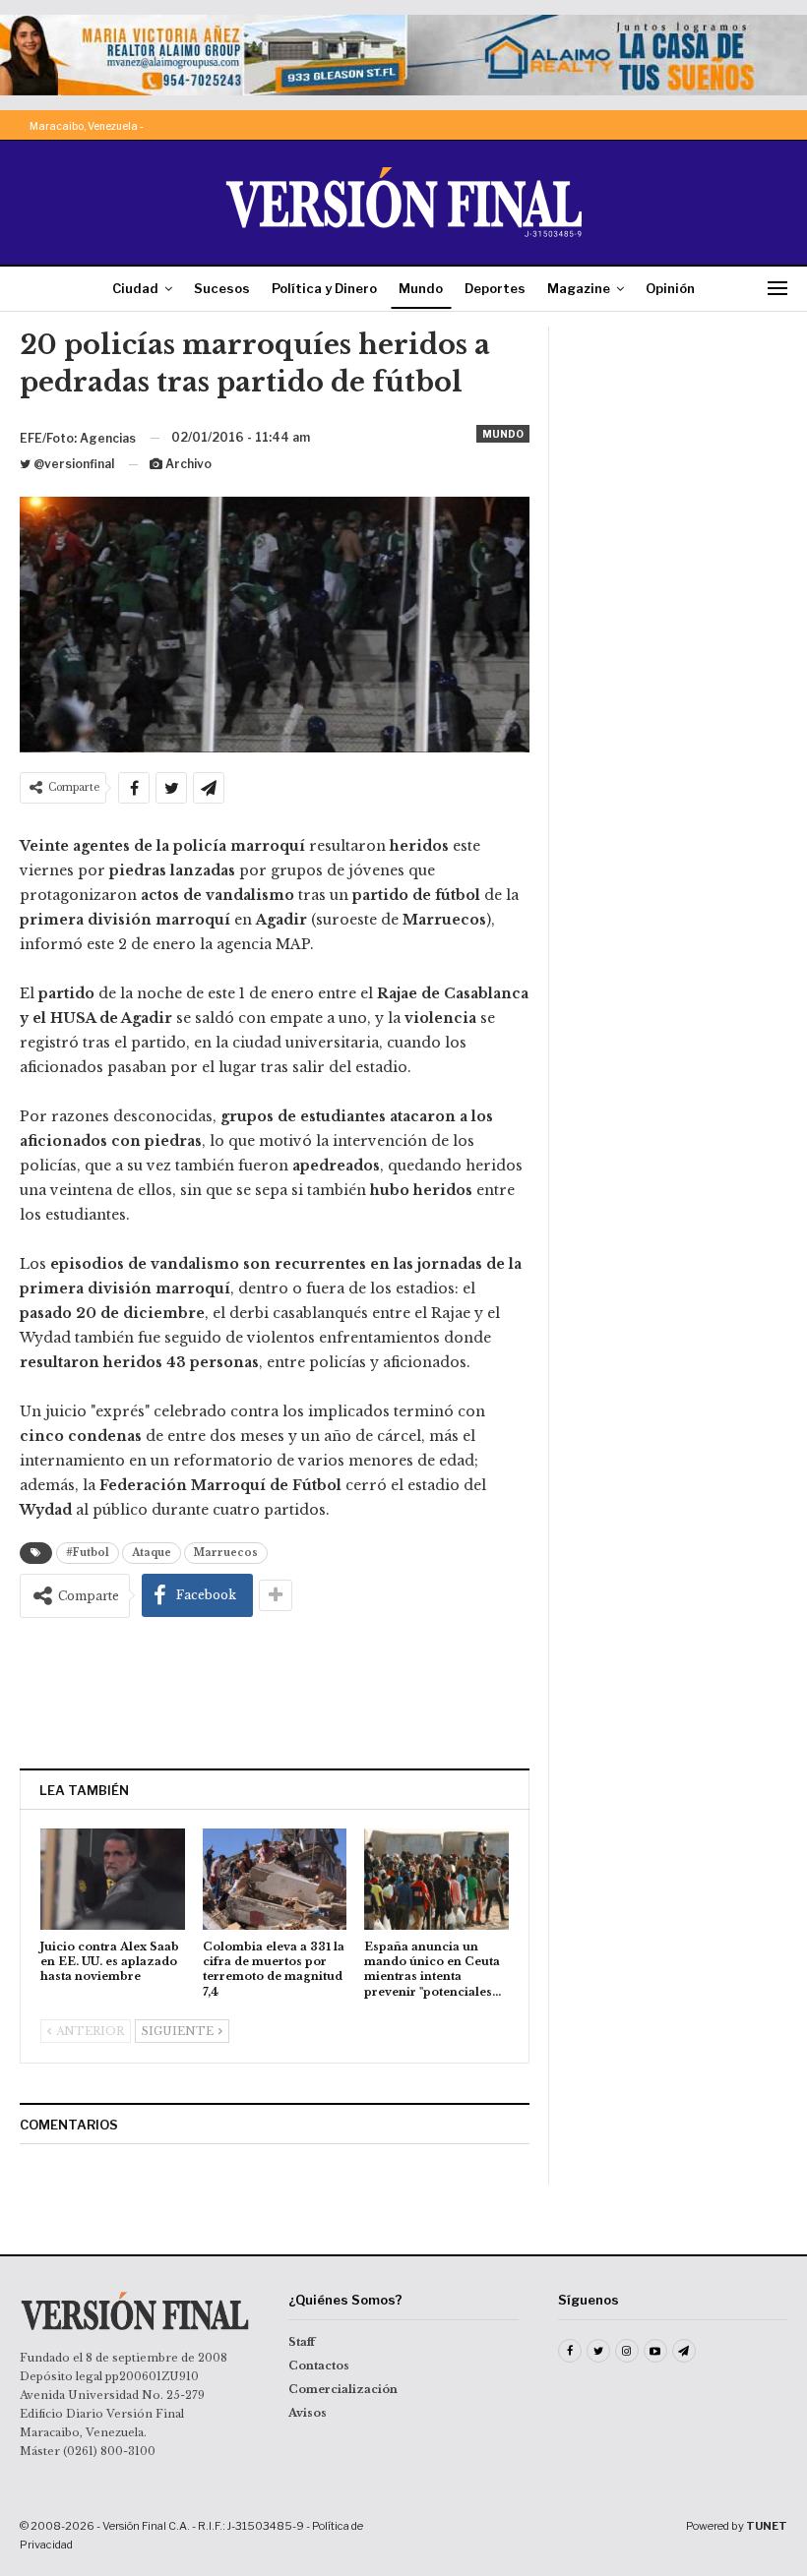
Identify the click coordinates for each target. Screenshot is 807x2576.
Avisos (308, 2413)
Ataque (152, 1553)
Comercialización (343, 2389)
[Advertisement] (275, 1693)
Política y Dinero (324, 288)
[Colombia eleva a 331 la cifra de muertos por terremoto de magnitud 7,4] (275, 1879)
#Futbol (88, 1553)
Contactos (319, 2366)
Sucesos (222, 288)
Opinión (670, 288)
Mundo (421, 288)
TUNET (767, 2526)
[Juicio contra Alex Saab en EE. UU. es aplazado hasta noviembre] (113, 1879)
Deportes (495, 288)
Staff (302, 2342)
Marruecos (226, 1553)
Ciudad (135, 288)
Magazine (579, 288)
